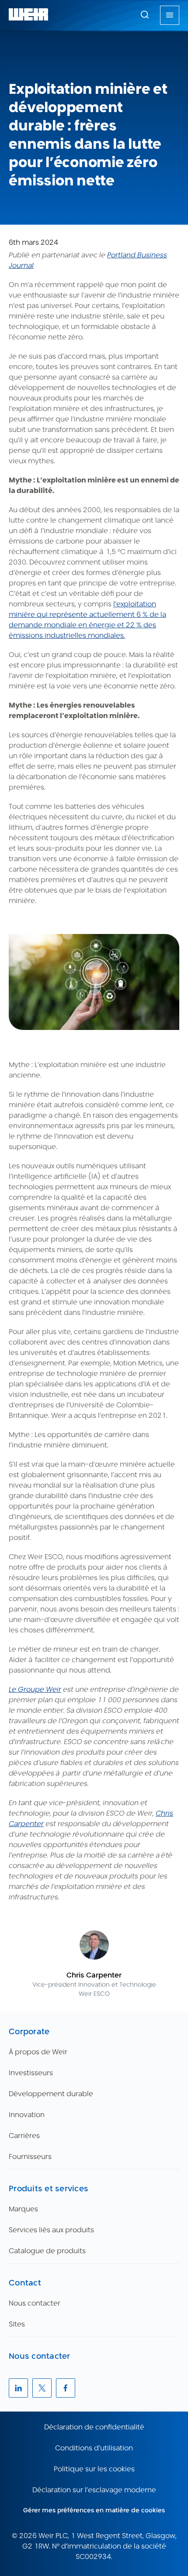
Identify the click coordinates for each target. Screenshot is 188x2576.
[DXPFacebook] (66, 2388)
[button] (145, 14)
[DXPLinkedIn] (18, 2388)
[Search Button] (145, 15)
